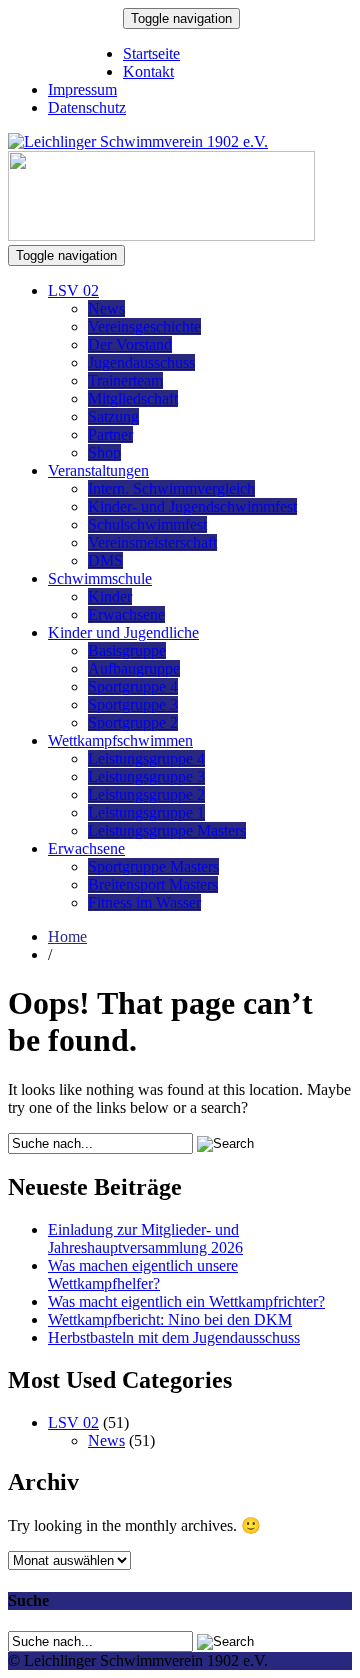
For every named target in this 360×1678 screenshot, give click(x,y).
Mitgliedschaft (133, 398)
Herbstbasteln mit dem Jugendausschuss (174, 1337)
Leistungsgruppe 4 (146, 758)
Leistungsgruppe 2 (146, 794)
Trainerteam (125, 380)
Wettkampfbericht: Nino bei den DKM (170, 1319)
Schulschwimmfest (147, 524)
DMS (105, 560)
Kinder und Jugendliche (123, 632)
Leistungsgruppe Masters (167, 830)
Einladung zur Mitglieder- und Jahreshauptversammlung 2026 (145, 1238)
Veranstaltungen (98, 470)
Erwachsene (126, 614)
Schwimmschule (100, 578)
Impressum (82, 89)
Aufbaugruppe (134, 668)
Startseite (151, 53)
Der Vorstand (130, 344)
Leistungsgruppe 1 (146, 812)
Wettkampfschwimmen (120, 740)
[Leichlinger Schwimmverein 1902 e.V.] (138, 141)
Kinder (110, 596)
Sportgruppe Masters (153, 866)
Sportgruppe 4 (133, 686)
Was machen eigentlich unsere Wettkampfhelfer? (143, 1274)
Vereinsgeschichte (144, 326)
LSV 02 (73, 290)
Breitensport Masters (153, 884)
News (106, 308)
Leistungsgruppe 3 (146, 776)
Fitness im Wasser (144, 902)
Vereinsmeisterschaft (152, 542)
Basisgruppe (127, 650)
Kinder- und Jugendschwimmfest (192, 506)
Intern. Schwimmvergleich (171, 488)
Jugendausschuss (141, 362)
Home (67, 936)
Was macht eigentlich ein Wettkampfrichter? (186, 1301)
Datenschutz (87, 107)
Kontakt (148, 71)
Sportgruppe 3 (133, 704)
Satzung (113, 416)
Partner (110, 434)
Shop (104, 452)
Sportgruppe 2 (133, 722)
